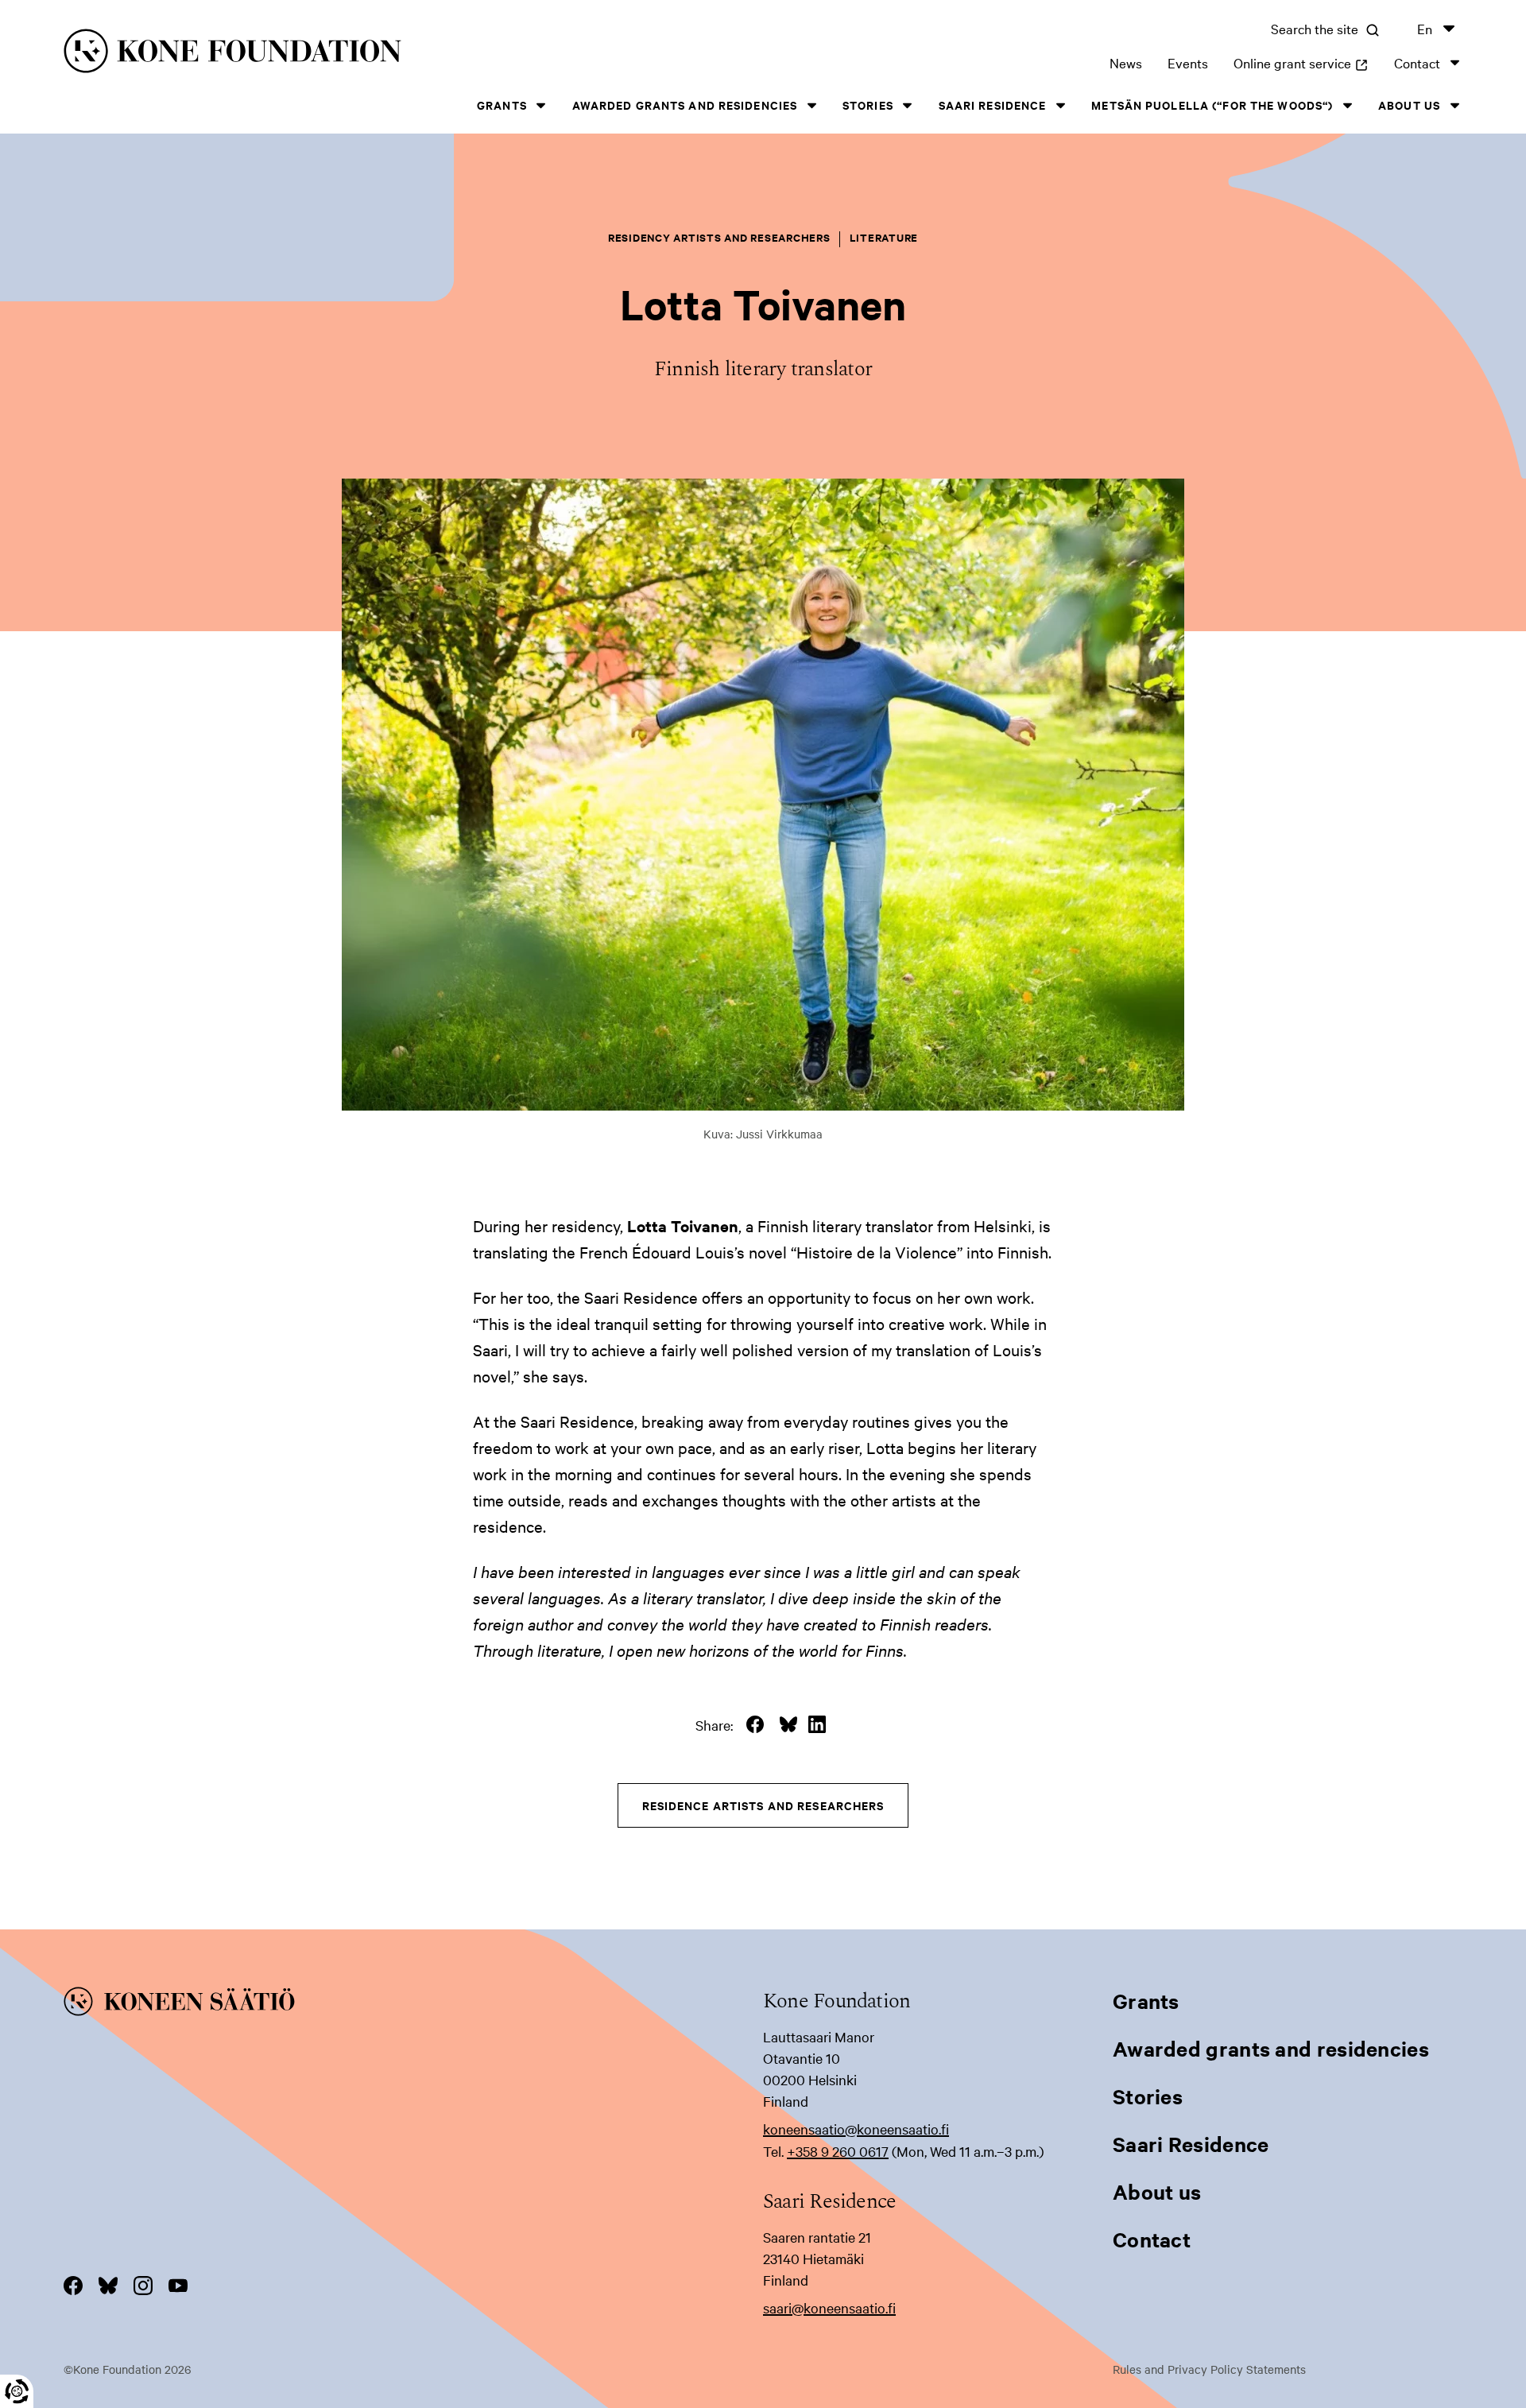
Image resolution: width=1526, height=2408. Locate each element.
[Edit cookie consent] (17, 2391)
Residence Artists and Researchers (763, 1805)
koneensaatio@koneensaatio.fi (856, 2129)
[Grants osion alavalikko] (541, 105)
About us (1409, 105)
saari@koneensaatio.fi (829, 2307)
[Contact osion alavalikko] (1454, 62)
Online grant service (1301, 62)
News (1126, 62)
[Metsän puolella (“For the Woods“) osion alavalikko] (1347, 105)
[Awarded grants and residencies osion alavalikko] (811, 105)
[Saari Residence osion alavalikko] (1060, 105)
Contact (1417, 62)
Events (1188, 62)
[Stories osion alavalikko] (908, 105)
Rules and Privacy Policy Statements (1209, 2369)
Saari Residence (993, 105)
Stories (868, 105)
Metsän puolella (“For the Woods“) (1212, 105)
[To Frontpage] (413, 2004)
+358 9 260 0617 (838, 2151)
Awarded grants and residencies (685, 105)
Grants (502, 105)
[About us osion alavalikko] (1454, 105)
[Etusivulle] (378, 54)
